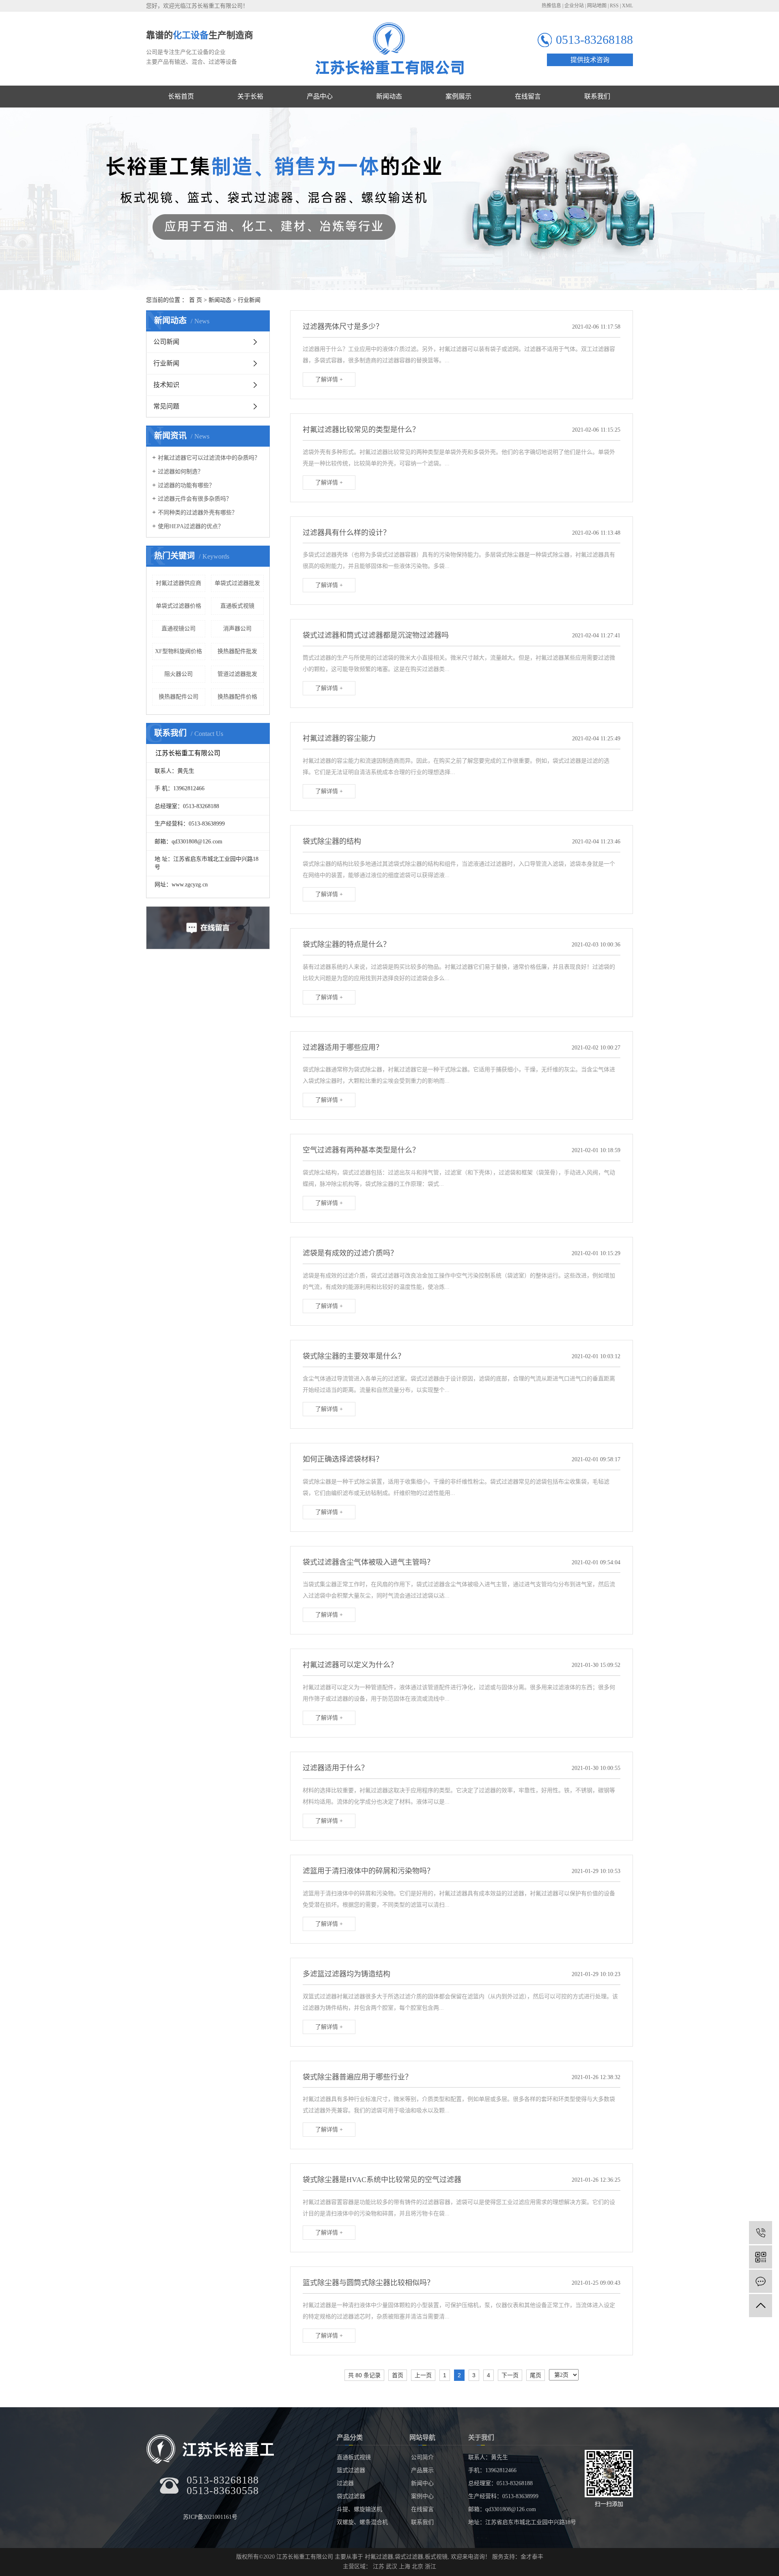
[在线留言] (761, 2281)
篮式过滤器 (351, 2470)
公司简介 (422, 2457)
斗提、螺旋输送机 (359, 2509)
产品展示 (422, 2470)
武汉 (392, 2566)
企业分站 (574, 6)
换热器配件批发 (237, 651)
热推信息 (551, 6)
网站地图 (597, 6)
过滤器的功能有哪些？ (186, 485)
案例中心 (422, 2496)
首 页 (196, 300)
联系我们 (422, 2522)
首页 (398, 2375)
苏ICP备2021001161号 (210, 2517)
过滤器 (345, 2483)
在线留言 (422, 2509)
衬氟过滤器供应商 (179, 583)
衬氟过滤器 (379, 2557)
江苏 (379, 2566)
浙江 (430, 2566)
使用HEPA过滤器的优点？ (191, 526)
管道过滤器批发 (237, 674)
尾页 (536, 2375)
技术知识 (166, 385)
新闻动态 (220, 300)
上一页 (423, 2375)
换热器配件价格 (237, 697)
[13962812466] (761, 2233)
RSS (614, 6)
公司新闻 (166, 342)
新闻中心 (422, 2483)
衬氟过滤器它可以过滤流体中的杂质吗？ (209, 458)
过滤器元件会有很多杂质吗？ (195, 499)
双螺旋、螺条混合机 (362, 2522)
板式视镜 (436, 2557)
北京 (417, 2566)
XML (627, 6)
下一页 (510, 2375)
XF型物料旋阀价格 (179, 651)
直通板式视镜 (237, 606)
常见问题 (166, 406)
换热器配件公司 (179, 697)
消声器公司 (237, 629)
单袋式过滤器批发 (237, 583)
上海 (405, 2566)
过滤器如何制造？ (181, 472)
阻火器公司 (179, 674)
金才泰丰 (532, 2557)
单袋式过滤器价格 (179, 606)
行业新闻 (249, 300)
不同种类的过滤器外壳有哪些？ (198, 513)
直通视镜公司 (179, 629)
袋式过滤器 (351, 2496)
